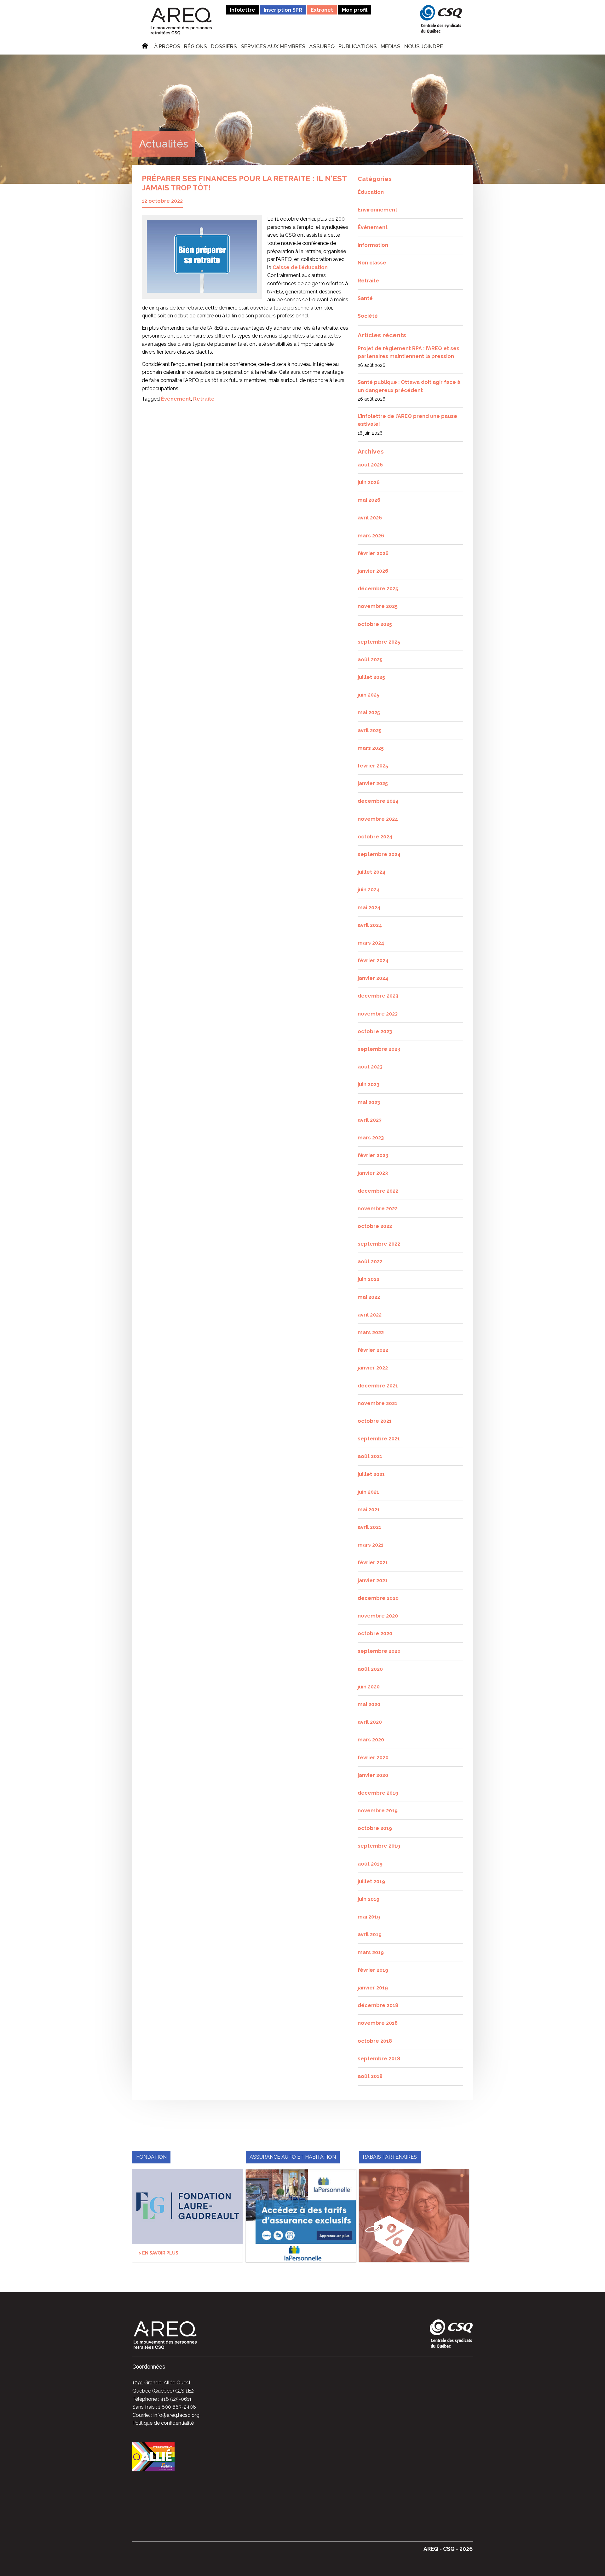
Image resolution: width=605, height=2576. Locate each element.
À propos (167, 47)
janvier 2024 (373, 978)
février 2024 (373, 961)
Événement (176, 399)
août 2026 (370, 465)
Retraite (204, 399)
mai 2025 (369, 712)
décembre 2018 (378, 2005)
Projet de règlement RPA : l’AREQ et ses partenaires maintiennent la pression (409, 353)
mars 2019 (371, 1952)
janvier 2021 (373, 1580)
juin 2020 (369, 1687)
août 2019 (370, 1864)
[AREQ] (181, 21)
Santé (365, 298)
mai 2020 (369, 1704)
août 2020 (370, 1669)
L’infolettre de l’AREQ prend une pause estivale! (407, 420)
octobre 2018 (375, 2041)
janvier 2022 (373, 1368)
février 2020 (373, 1758)
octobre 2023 (375, 1031)
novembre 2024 (378, 819)
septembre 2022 (379, 1244)
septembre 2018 (379, 2059)
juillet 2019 (371, 1881)
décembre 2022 (378, 1191)
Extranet (322, 10)
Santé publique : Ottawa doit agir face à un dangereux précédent (409, 386)
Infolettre (243, 10)
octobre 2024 (375, 837)
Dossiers (224, 47)
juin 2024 (369, 890)
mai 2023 (369, 1102)
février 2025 (373, 766)
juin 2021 (368, 1492)
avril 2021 (369, 1527)
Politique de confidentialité (163, 2423)
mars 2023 (371, 1138)
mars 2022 (371, 1332)
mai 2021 (369, 1510)
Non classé (372, 263)
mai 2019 (369, 1917)
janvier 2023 (373, 1173)
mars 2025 (371, 748)
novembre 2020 (378, 1616)
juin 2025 (369, 695)
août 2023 (370, 1067)
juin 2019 (369, 1899)
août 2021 (370, 1456)
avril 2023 (370, 1120)
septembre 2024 (379, 854)
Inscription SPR (283, 10)
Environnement (377, 210)
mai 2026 (369, 500)
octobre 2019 (375, 1828)
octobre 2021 (375, 1421)
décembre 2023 (378, 996)
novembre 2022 (378, 1209)
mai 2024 (369, 908)
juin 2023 (369, 1084)
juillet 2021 (371, 1474)
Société (368, 316)
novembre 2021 (377, 1403)
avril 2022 (370, 1315)
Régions (196, 47)
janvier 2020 (373, 1775)
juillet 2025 (371, 677)
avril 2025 (370, 730)
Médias (391, 47)
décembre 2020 (378, 1598)
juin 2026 (369, 482)
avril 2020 (370, 1722)
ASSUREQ (322, 47)
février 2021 (373, 1563)
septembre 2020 (379, 1651)
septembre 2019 (379, 1846)
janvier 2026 (373, 571)
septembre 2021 (379, 1439)
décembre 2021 (378, 1386)
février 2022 (373, 1350)
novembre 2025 (378, 606)
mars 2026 (371, 536)
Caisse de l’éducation (300, 267)
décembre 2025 (378, 589)
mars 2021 (371, 1545)
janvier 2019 (373, 1988)
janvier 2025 (373, 783)
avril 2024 (370, 925)
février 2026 (373, 553)
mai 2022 (369, 1297)
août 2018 (370, 2076)
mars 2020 (371, 1740)
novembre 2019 (378, 1811)
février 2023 (373, 1155)
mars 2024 (371, 943)
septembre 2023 (379, 1049)
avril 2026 (370, 518)
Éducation (371, 192)
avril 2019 (370, 1934)
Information (373, 245)
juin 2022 (369, 1279)
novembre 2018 (378, 2023)
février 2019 (373, 1970)
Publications (358, 47)
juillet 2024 (372, 872)
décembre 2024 (378, 801)
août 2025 (370, 660)
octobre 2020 (375, 1633)
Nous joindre (424, 47)
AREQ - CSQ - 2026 (448, 2549)
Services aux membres (273, 47)
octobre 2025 (375, 624)
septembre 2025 (379, 642)
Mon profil (355, 10)
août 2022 (370, 1262)
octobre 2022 (375, 1226)
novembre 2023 (378, 1014)
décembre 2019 (378, 1793)
